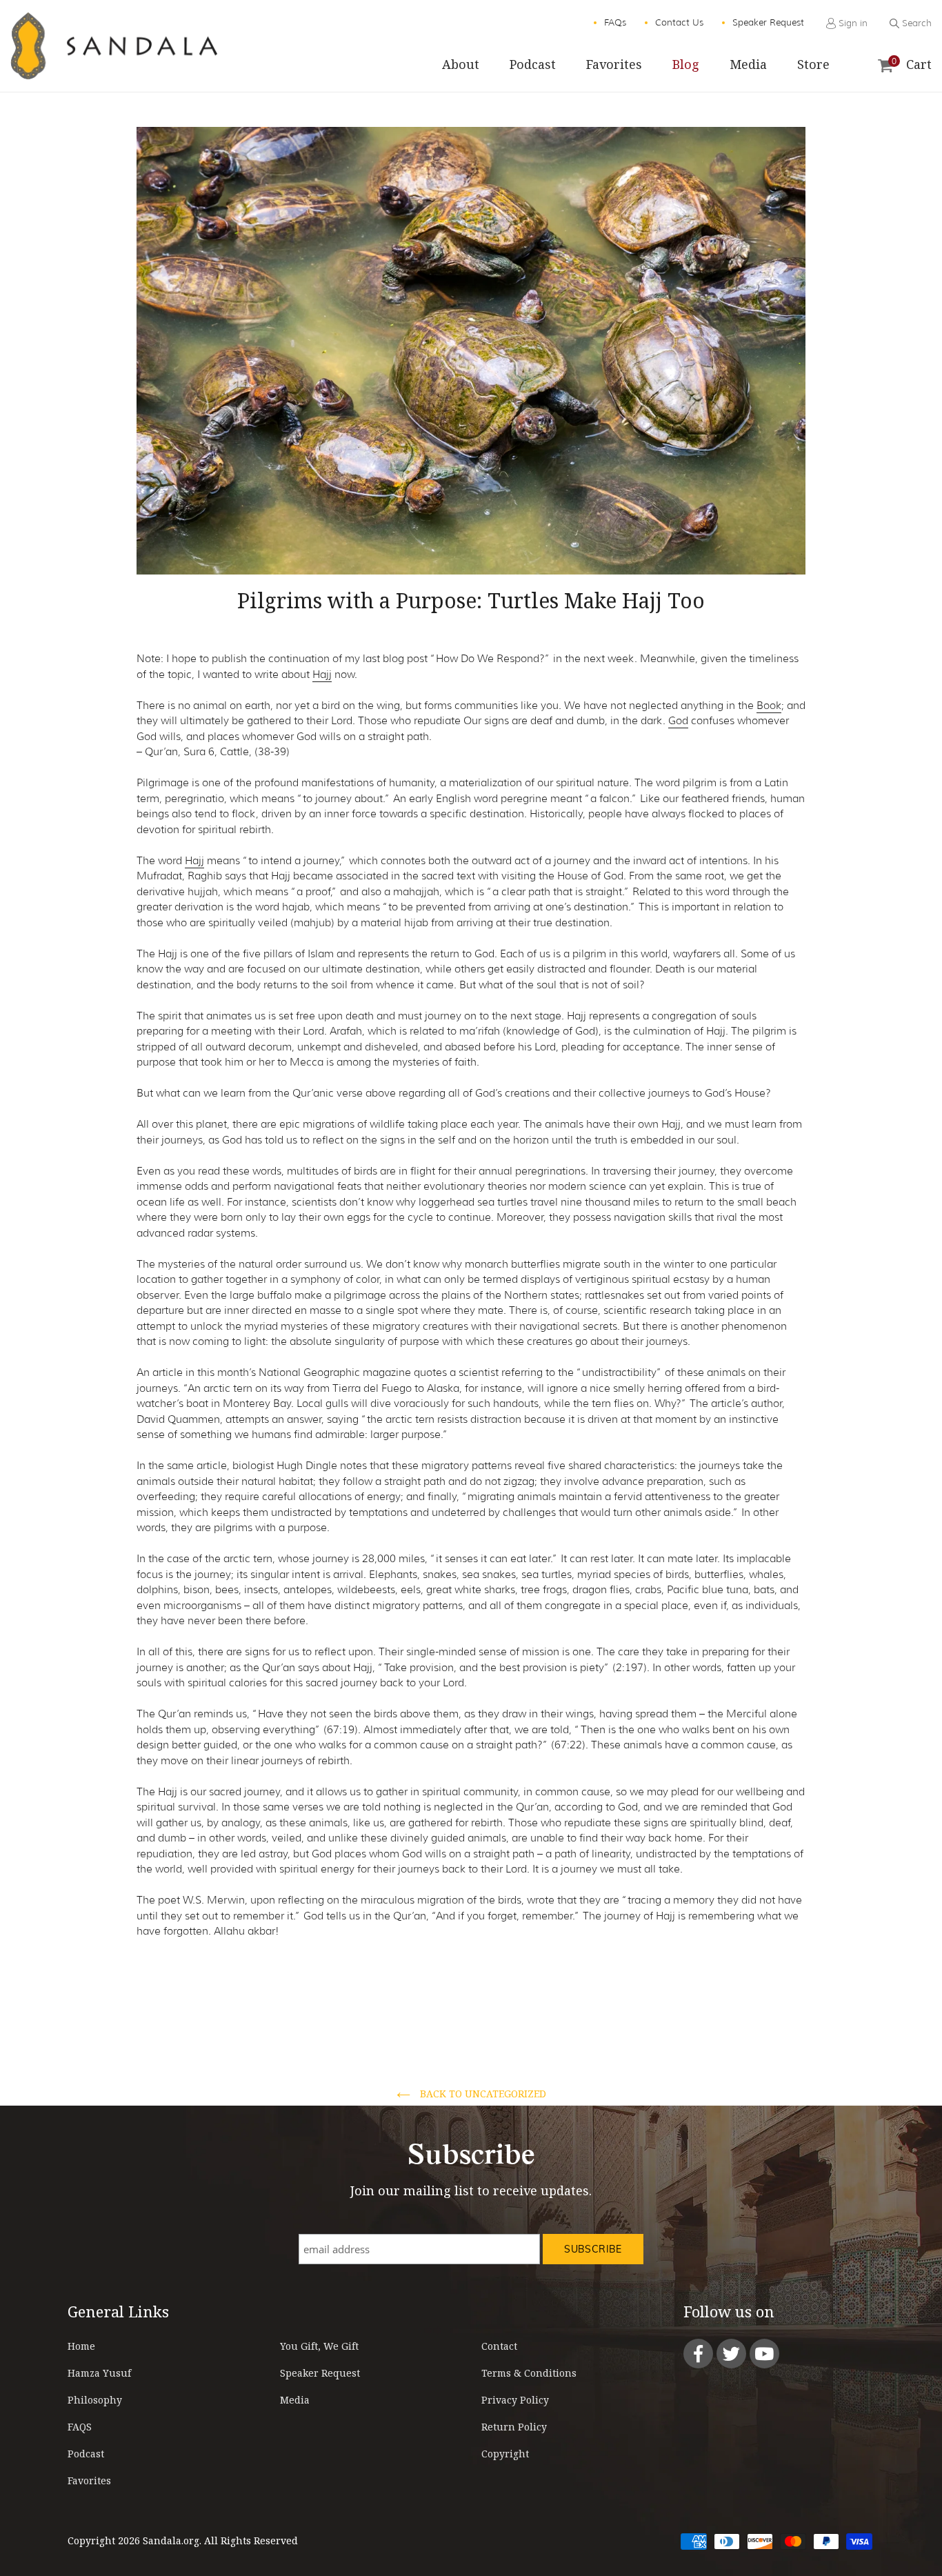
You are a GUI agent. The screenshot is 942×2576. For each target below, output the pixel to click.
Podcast (86, 2454)
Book (769, 706)
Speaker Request (320, 2373)
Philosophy (95, 2400)
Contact (499, 2346)
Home (81, 2346)
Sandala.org (171, 2540)
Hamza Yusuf (99, 2373)
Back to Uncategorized (482, 2094)
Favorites (89, 2480)
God (678, 721)
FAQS (80, 2427)
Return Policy (514, 2427)
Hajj (322, 675)
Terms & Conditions (529, 2373)
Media (295, 2400)
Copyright (505, 2454)
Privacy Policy (515, 2400)
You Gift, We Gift (319, 2346)
